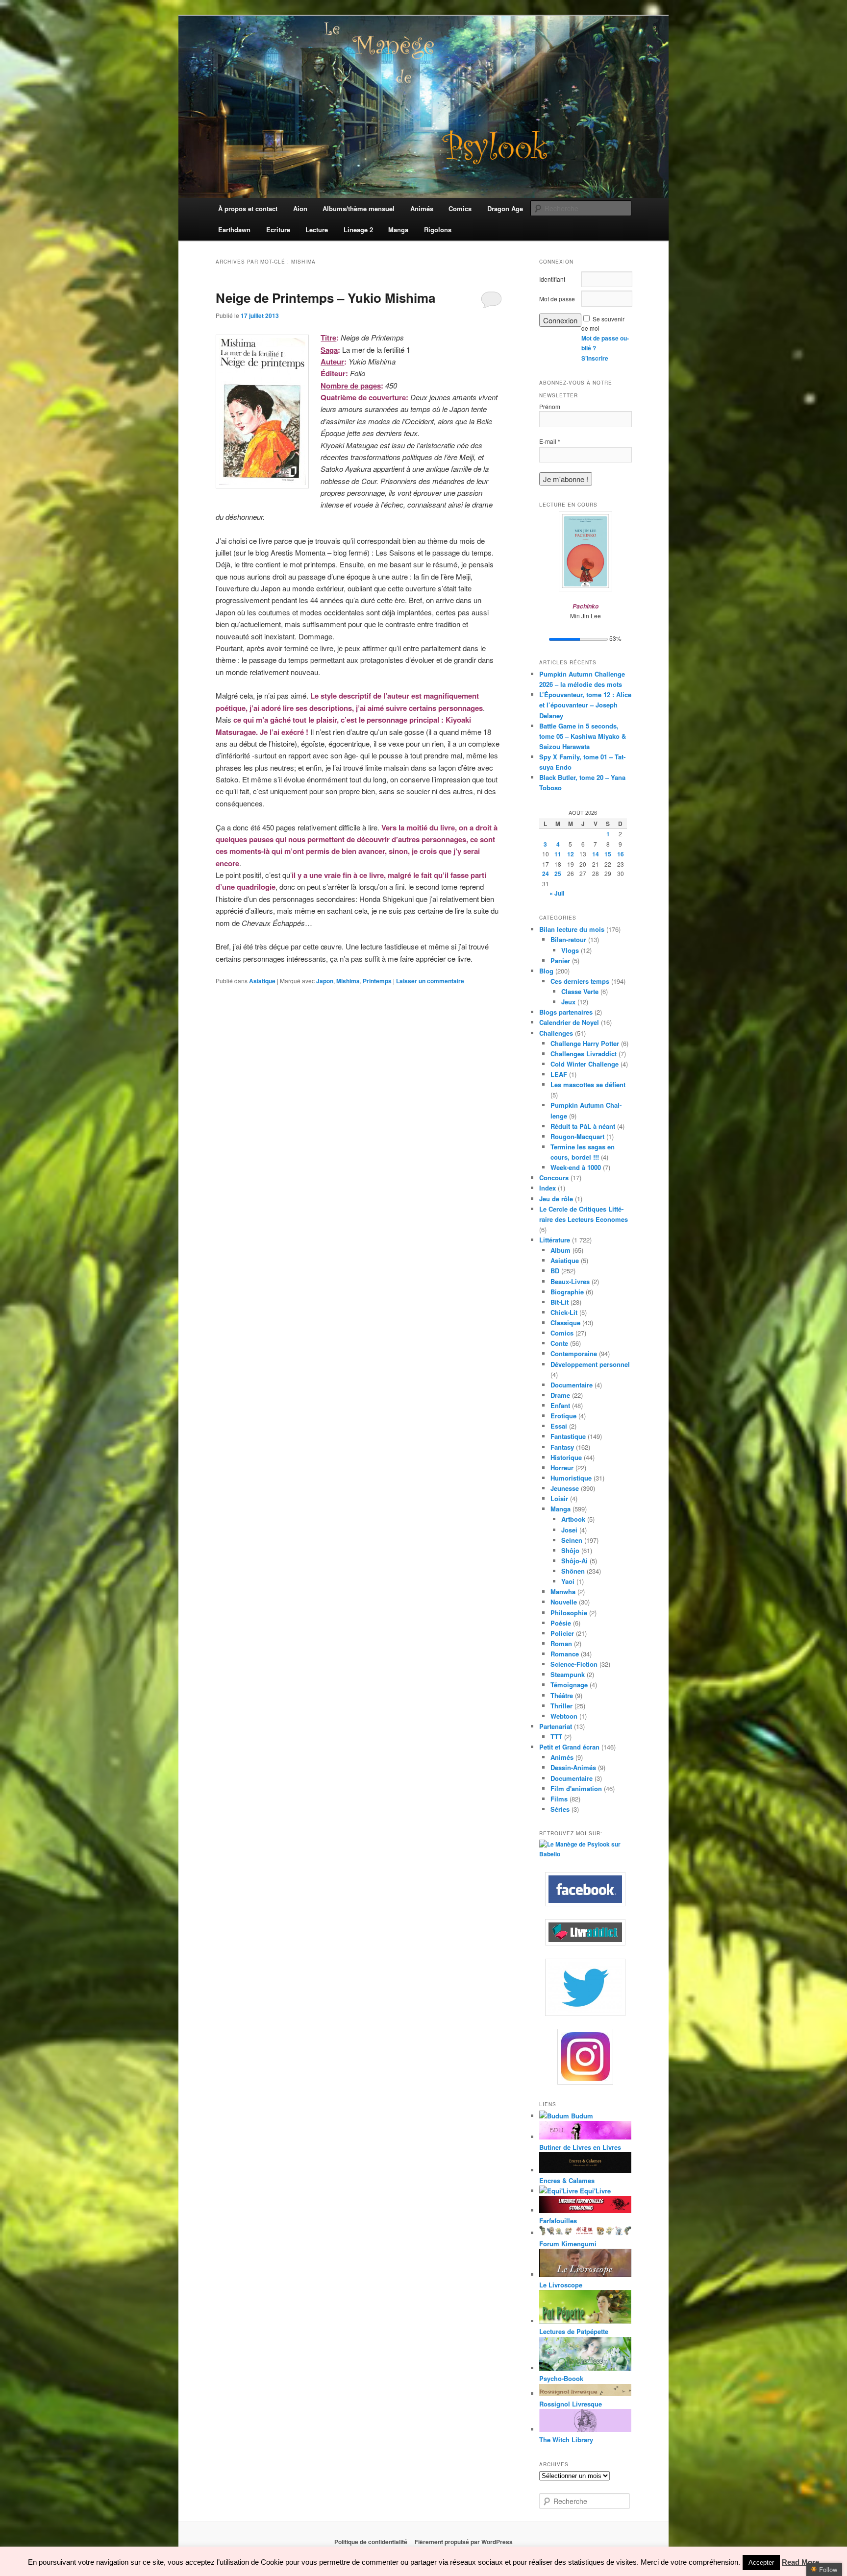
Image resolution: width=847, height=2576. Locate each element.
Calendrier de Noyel (569, 1022)
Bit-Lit (560, 1302)
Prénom (550, 406)
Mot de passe (557, 299)
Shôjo (570, 1550)
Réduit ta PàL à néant (583, 1126)
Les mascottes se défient (588, 1084)
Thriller (561, 1706)
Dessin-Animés (573, 1767)
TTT (556, 1737)
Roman (561, 1643)
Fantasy (562, 1447)
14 (596, 854)
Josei (569, 1530)
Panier (560, 960)
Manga (561, 1509)
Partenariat (556, 1726)
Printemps (377, 981)
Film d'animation (576, 1788)
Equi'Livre (594, 2191)
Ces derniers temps (580, 981)
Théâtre (562, 1695)
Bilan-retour (568, 939)
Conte (559, 1343)
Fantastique (568, 1436)
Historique (566, 1457)
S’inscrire (595, 358)
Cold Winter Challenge (585, 1064)
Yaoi (568, 1581)
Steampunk (568, 1674)
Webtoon (564, 1716)
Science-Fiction (574, 1664)
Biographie (567, 1292)
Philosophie (569, 1613)
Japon (325, 981)
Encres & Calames (567, 2180)
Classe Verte (580, 991)
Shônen (573, 1571)
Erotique (563, 1416)
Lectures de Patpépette (574, 2331)
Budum (581, 2116)
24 (546, 874)
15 (608, 854)
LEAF (559, 1074)
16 (621, 854)
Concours (554, 1178)
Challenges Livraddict (584, 1054)
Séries (560, 1809)
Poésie (561, 1623)
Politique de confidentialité (371, 2542)
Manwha (563, 1592)
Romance (565, 1654)
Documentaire (572, 1385)
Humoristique (571, 1478)
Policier (562, 1633)
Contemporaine (574, 1353)
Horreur (562, 1468)
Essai (559, 1426)
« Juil (557, 893)
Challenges (556, 1033)
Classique (565, 1323)
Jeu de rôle (556, 1199)
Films (559, 1799)
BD (555, 1271)
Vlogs (570, 950)
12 (571, 854)
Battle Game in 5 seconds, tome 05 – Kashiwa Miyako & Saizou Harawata (583, 736)
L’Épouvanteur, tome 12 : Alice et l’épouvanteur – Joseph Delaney (585, 705)
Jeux (568, 1002)
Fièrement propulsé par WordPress (464, 2542)
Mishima (348, 981)
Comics (562, 1333)
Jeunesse (565, 1488)
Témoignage (569, 1685)
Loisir (559, 1498)
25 (558, 874)
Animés (562, 1757)
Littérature (555, 1240)
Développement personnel (590, 1364)
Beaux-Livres (570, 1281)
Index (548, 1188)
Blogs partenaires (566, 1012)
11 (558, 854)
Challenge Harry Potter (585, 1043)
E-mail (550, 441)
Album (561, 1250)
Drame (560, 1395)
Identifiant (552, 279)
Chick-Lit (564, 1312)
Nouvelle (564, 1602)
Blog (546, 971)
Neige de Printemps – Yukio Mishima (325, 298)
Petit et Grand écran (569, 1747)
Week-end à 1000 (576, 1167)
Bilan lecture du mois (572, 929)
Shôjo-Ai (574, 1561)
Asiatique (262, 981)
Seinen (572, 1540)
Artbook (573, 1519)
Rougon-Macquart (577, 1136)
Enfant (560, 1405)
